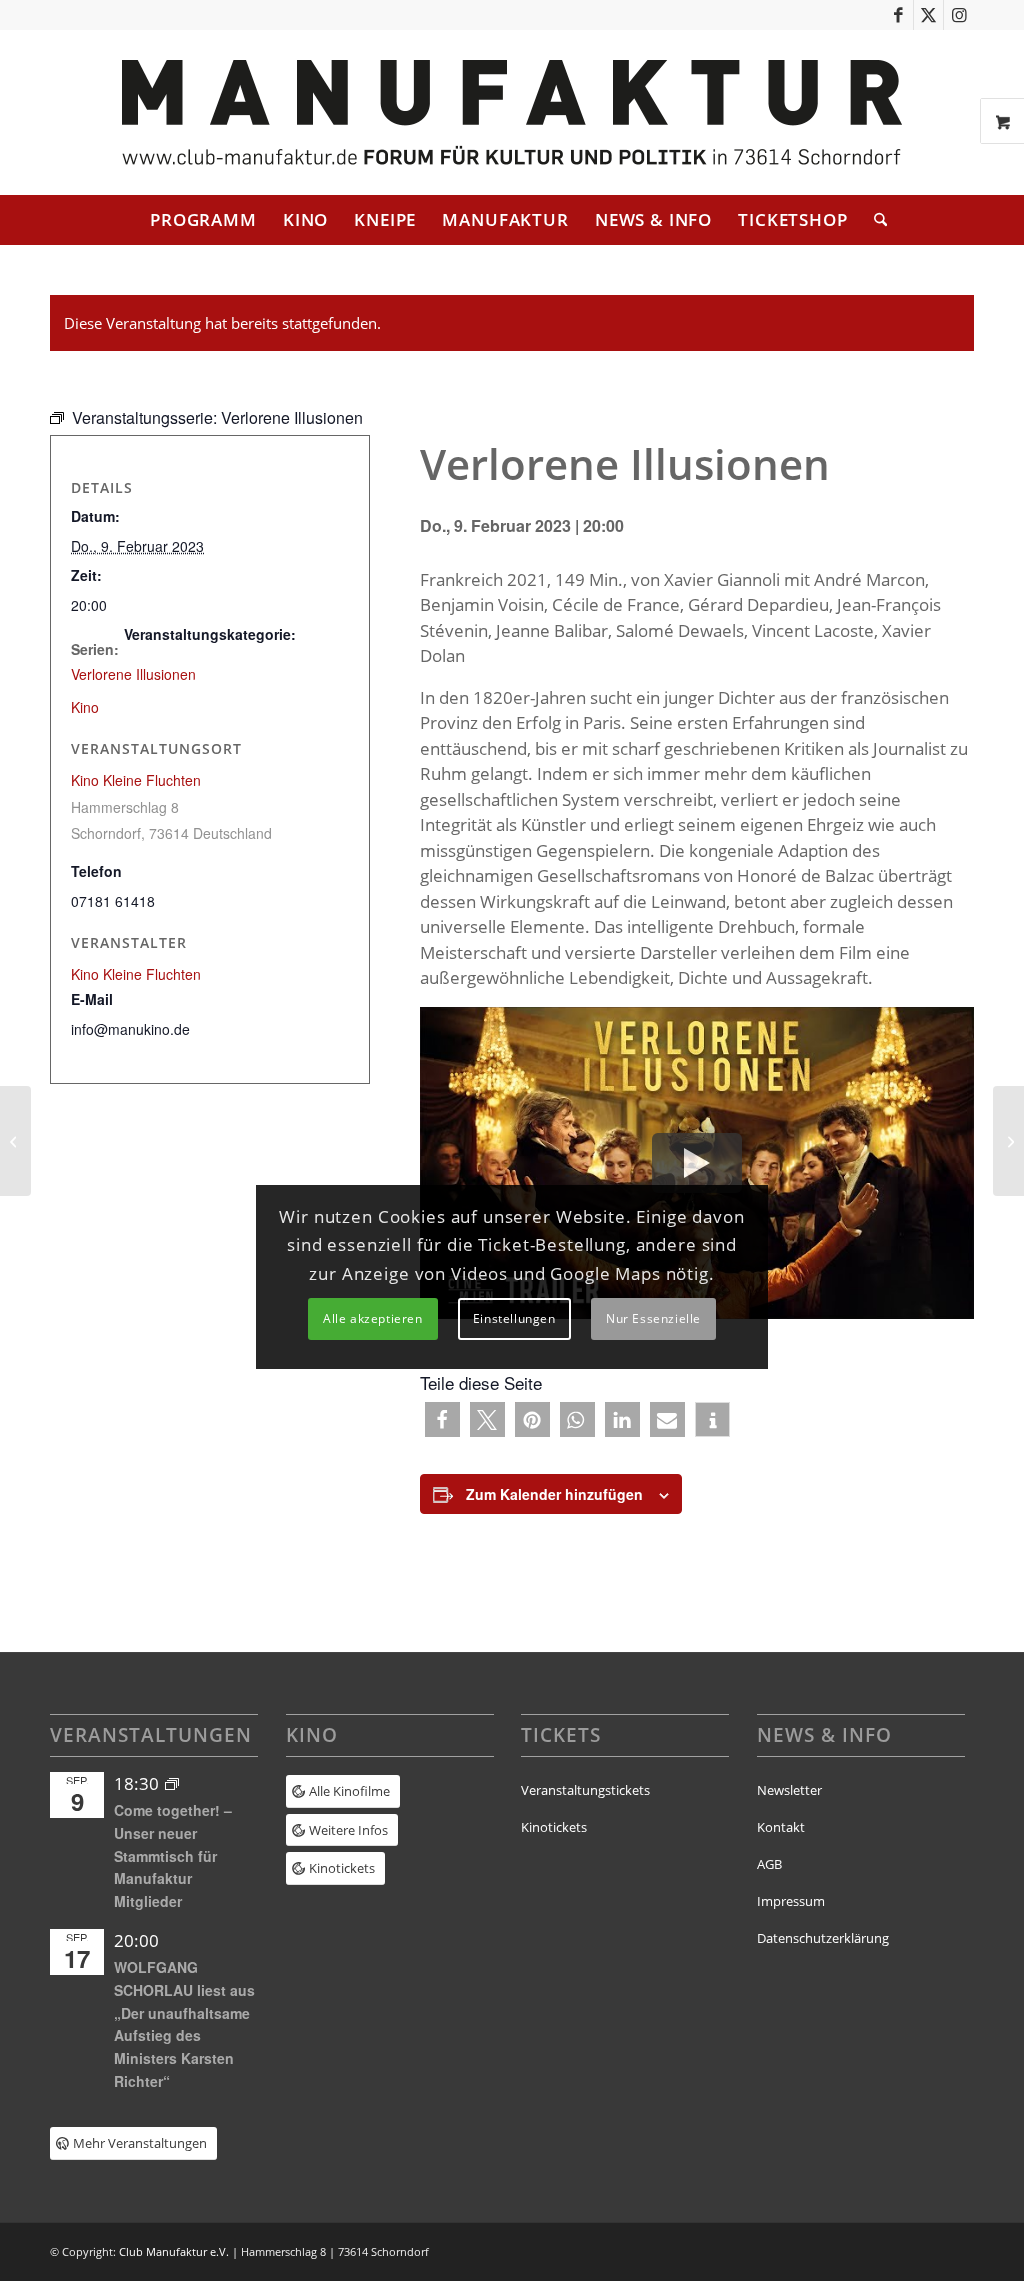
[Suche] (874, 220)
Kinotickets (554, 1827)
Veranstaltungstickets (585, 1790)
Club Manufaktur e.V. (174, 2251)
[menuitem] (203, 220)
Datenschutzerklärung (823, 1938)
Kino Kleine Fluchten (136, 780)
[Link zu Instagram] (959, 15)
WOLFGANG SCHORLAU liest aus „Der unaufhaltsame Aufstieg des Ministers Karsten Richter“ (184, 2023)
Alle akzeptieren (373, 1318)
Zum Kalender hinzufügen (554, 1494)
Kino (85, 707)
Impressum (791, 1901)
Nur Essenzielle (653, 1318)
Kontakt (781, 1827)
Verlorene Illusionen (133, 674)
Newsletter (789, 1790)
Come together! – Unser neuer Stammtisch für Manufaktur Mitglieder (173, 1855)
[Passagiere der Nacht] (15, 1141)
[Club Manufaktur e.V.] (512, 112)
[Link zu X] (928, 15)
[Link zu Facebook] (898, 15)
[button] (442, 1419)
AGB (769, 1864)
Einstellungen (514, 1318)
